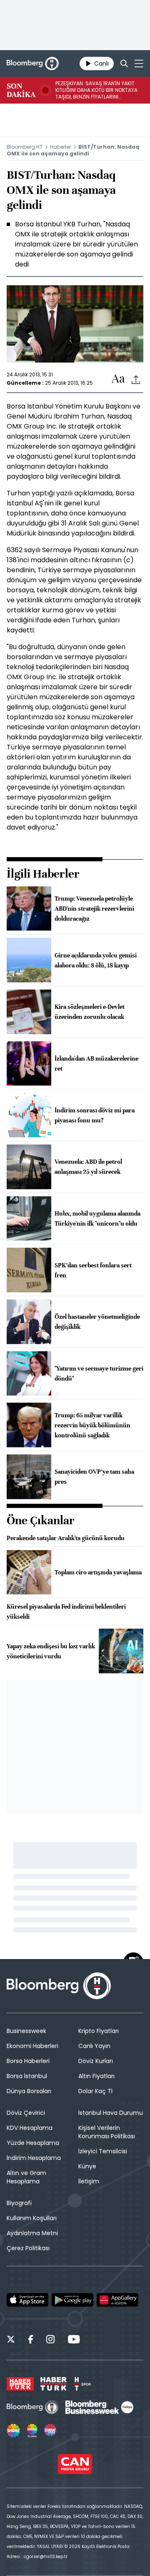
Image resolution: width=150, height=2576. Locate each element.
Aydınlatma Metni (32, 2233)
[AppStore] (27, 2300)
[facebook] (31, 2340)
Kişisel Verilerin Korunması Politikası (107, 2132)
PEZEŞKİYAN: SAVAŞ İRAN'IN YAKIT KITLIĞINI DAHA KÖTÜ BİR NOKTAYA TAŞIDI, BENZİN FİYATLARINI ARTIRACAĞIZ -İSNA (96, 90)
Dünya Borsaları (29, 2091)
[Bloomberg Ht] (33, 2407)
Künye (87, 2166)
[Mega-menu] (139, 63)
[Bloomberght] (33, 63)
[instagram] (50, 2340)
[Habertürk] (20, 2384)
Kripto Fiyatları (99, 2031)
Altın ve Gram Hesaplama (26, 2177)
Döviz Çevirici (26, 2113)
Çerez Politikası (28, 2248)
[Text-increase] (118, 379)
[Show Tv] (13, 2431)
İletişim (89, 2181)
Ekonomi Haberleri (32, 2046)
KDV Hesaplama (30, 2128)
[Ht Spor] (82, 2384)
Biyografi (19, 2203)
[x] (11, 2340)
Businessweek (26, 2031)
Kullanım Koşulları (32, 2218)
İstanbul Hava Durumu (111, 2113)
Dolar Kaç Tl (95, 2091)
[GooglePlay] (72, 2300)
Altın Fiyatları (96, 2076)
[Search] (124, 63)
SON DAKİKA (21, 90)
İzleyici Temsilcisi (103, 2151)
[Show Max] (51, 2431)
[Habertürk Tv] (54, 2384)
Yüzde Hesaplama (33, 2143)
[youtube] (74, 2340)
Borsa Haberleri (28, 2061)
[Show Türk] (32, 2431)
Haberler (60, 147)
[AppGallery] (117, 2300)
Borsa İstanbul (27, 2076)
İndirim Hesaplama (34, 2158)
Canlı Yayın (94, 2046)
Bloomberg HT (25, 147)
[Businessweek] (99, 2407)
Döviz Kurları (96, 2061)
